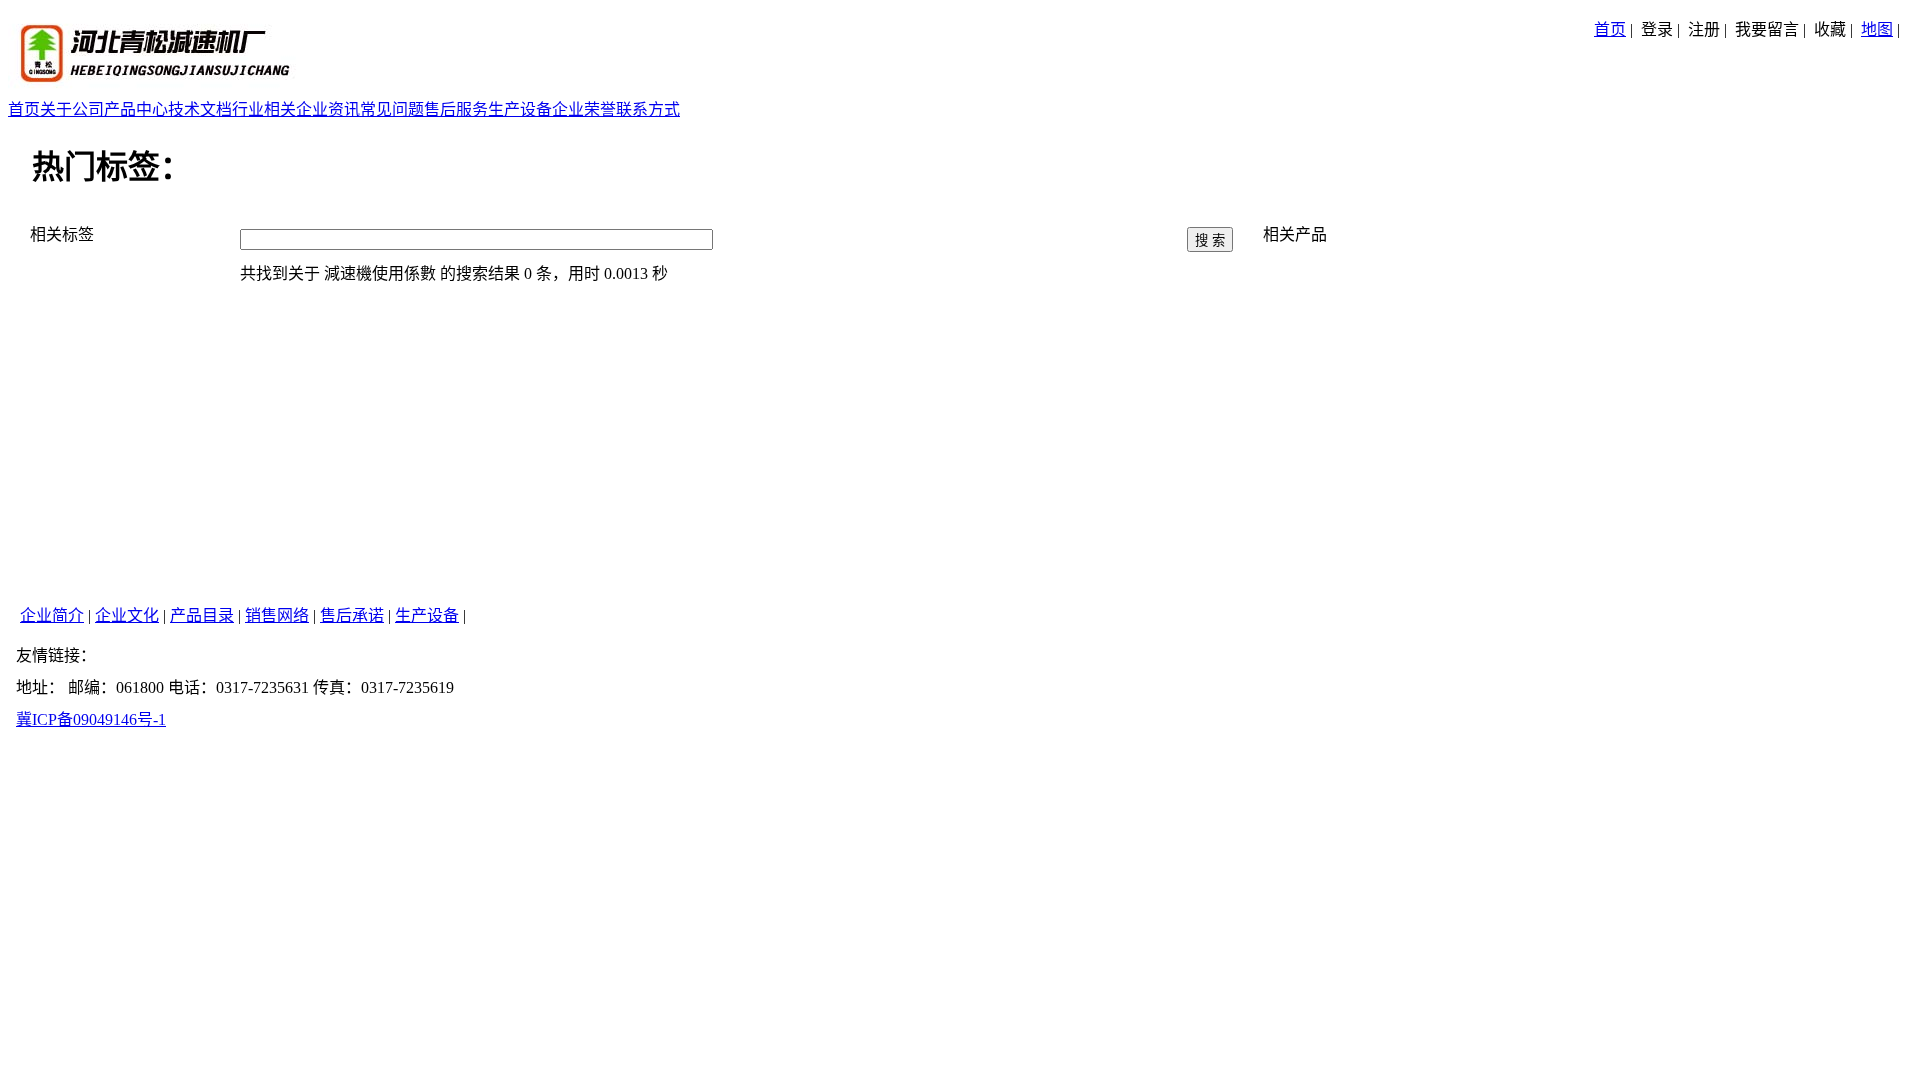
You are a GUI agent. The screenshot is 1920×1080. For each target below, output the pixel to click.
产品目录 (202, 615)
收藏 (1830, 29)
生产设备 (520, 109)
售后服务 (456, 109)
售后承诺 (352, 615)
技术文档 (200, 109)
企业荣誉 (584, 109)
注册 (1704, 29)
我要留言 (1767, 29)
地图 (1877, 29)
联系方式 (648, 109)
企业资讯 (328, 109)
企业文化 (127, 615)
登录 (1657, 29)
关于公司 (72, 109)
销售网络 (277, 615)
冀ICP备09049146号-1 (91, 719)
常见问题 (392, 109)
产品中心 (136, 109)
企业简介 (52, 615)
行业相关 (264, 109)
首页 (1610, 29)
